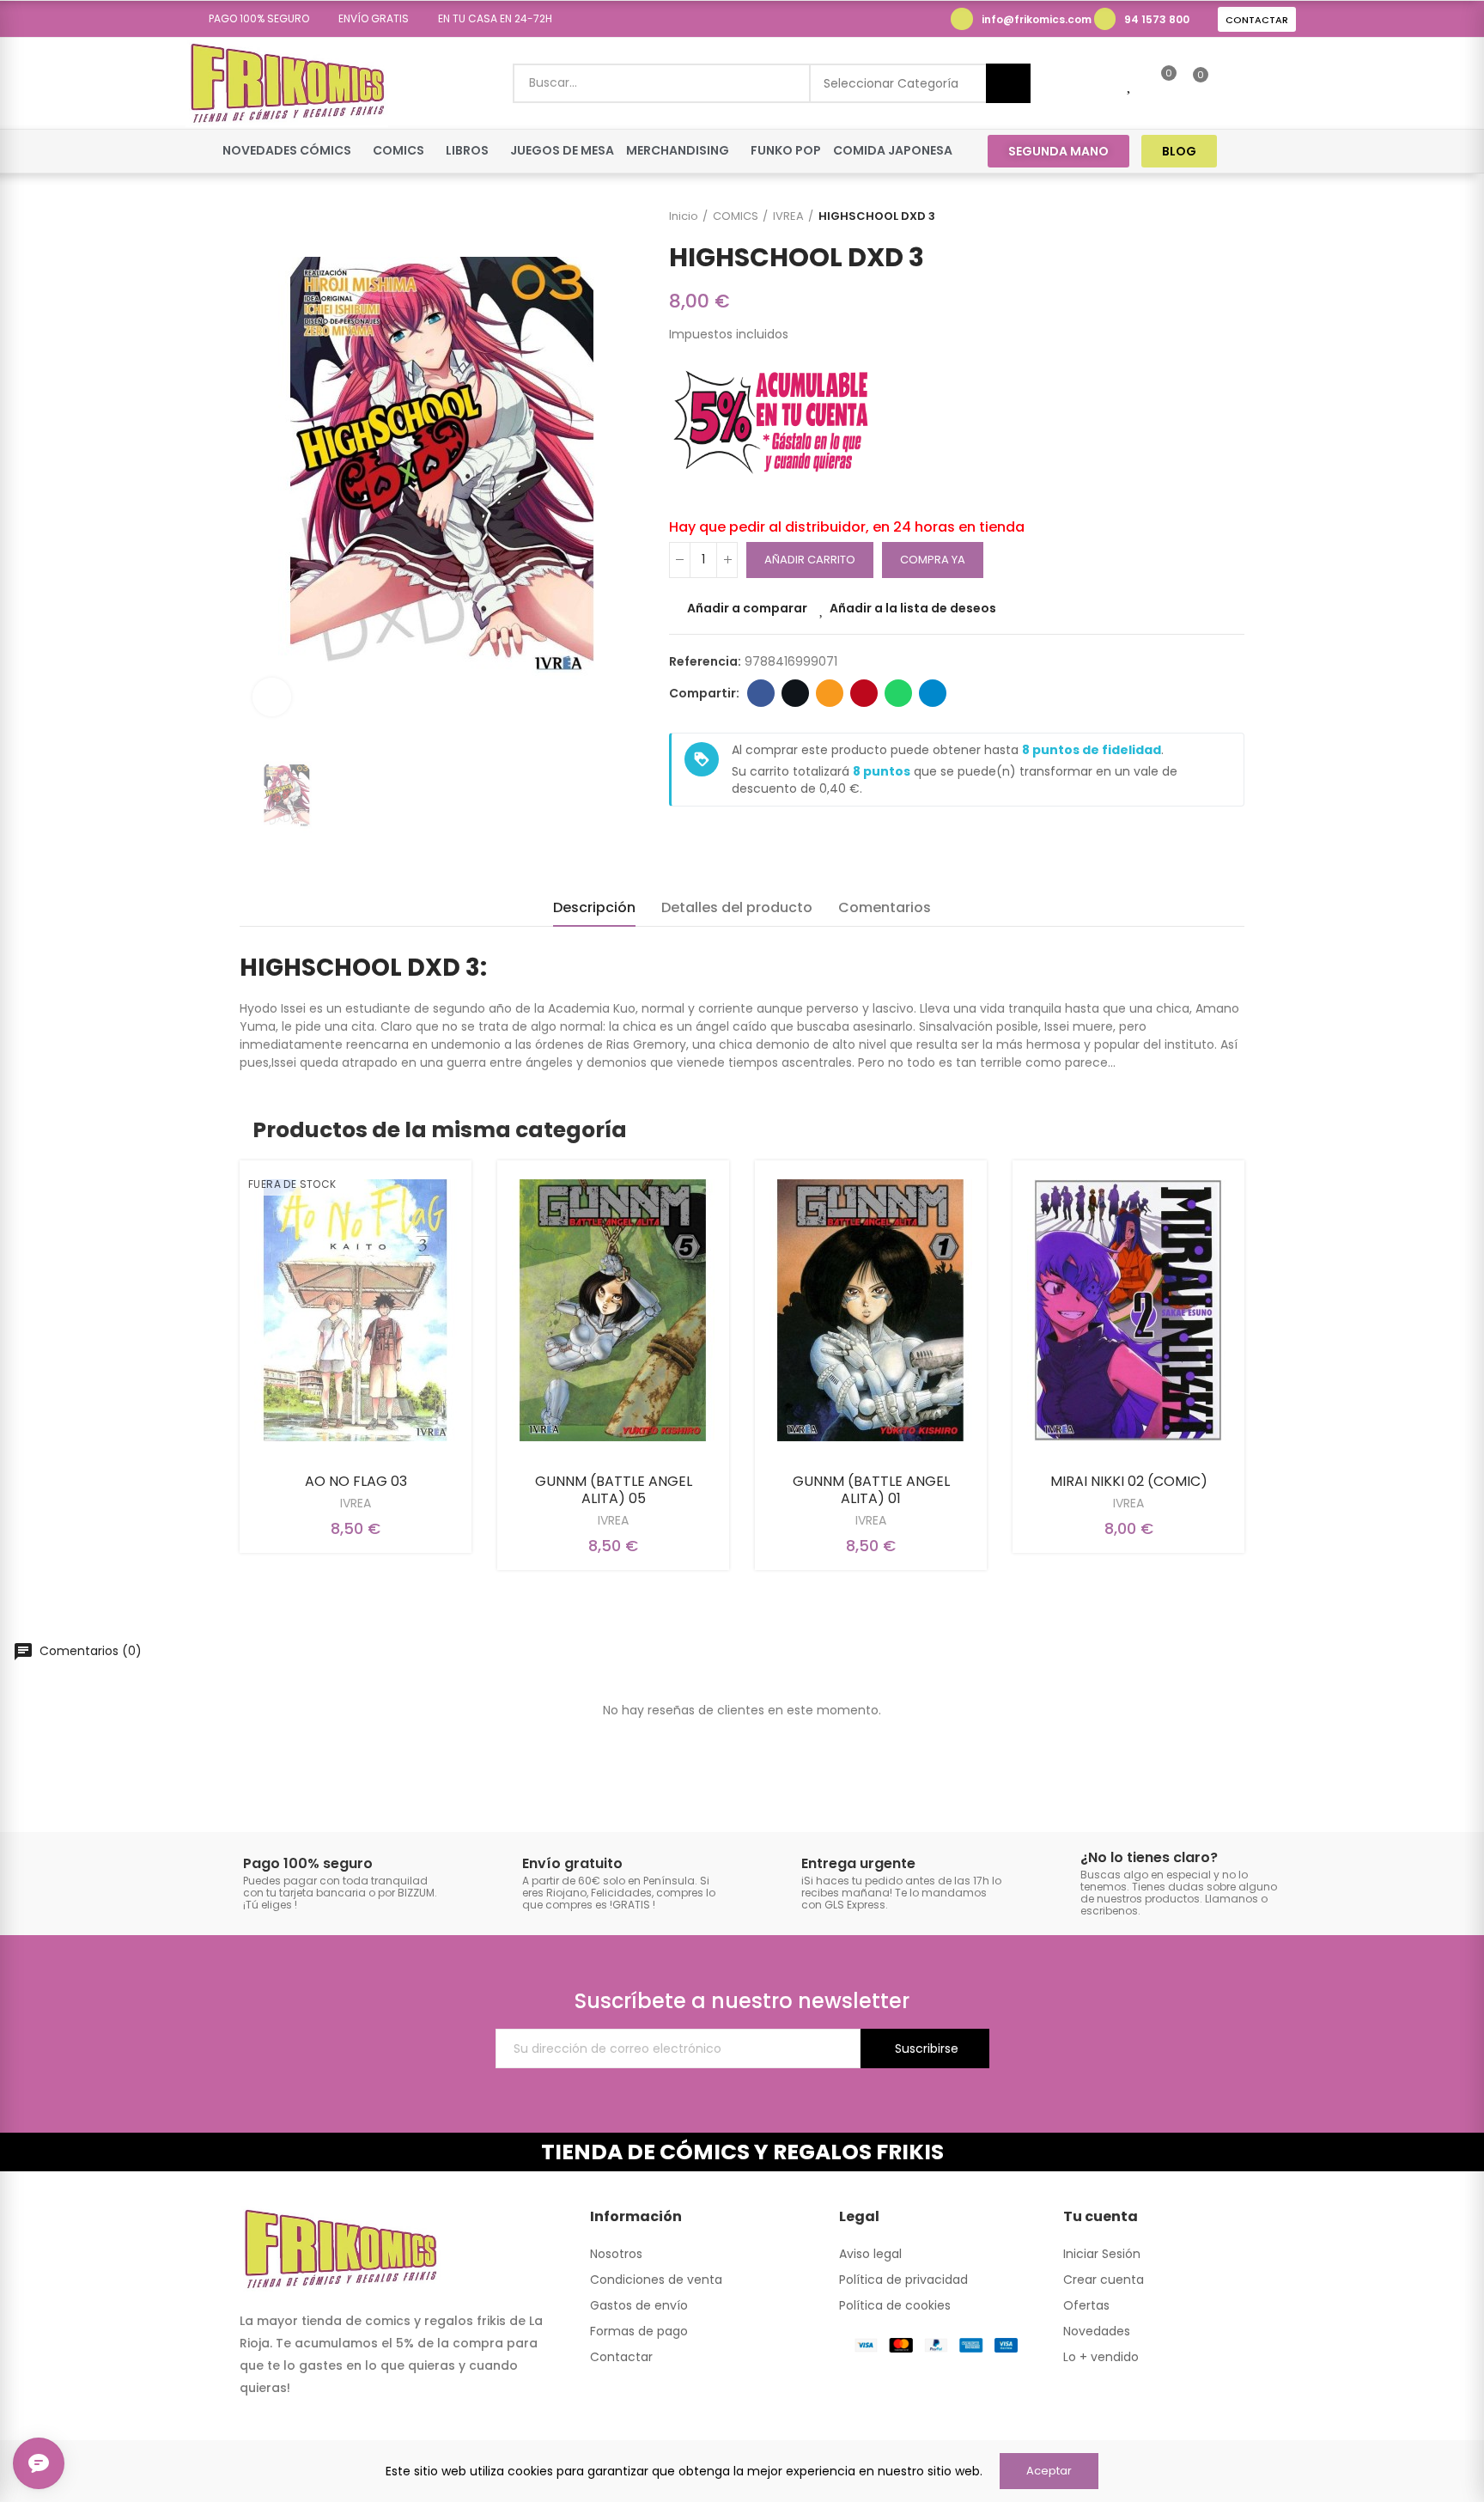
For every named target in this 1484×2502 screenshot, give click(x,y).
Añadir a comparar (747, 608)
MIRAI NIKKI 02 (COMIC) (1129, 1481)
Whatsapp (898, 693)
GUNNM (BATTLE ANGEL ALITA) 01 (871, 1490)
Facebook (761, 693)
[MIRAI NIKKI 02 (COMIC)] (1128, 1310)
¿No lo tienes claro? (1149, 1857)
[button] (253, 19)
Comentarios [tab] (885, 907)
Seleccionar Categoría (891, 83)
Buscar (1008, 83)
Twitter (795, 693)
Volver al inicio (1210, 216)
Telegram (933, 693)
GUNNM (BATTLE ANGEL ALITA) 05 (614, 1490)
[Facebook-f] (1252, 151)
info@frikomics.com (1037, 19)
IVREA (356, 1503)
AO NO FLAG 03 (356, 1481)
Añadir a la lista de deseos (913, 608)
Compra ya (933, 560)
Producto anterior (1189, 216)
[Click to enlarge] (272, 697)
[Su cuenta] (1230, 83)
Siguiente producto (1232, 216)
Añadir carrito (810, 560)
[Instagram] (1284, 151)
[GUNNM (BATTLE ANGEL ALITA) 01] (871, 1310)
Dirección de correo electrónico (830, 693)
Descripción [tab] (594, 907)
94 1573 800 (1157, 19)
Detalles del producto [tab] (737, 907)
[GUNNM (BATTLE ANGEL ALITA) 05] (613, 1310)
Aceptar (1049, 2471)
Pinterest (864, 693)
